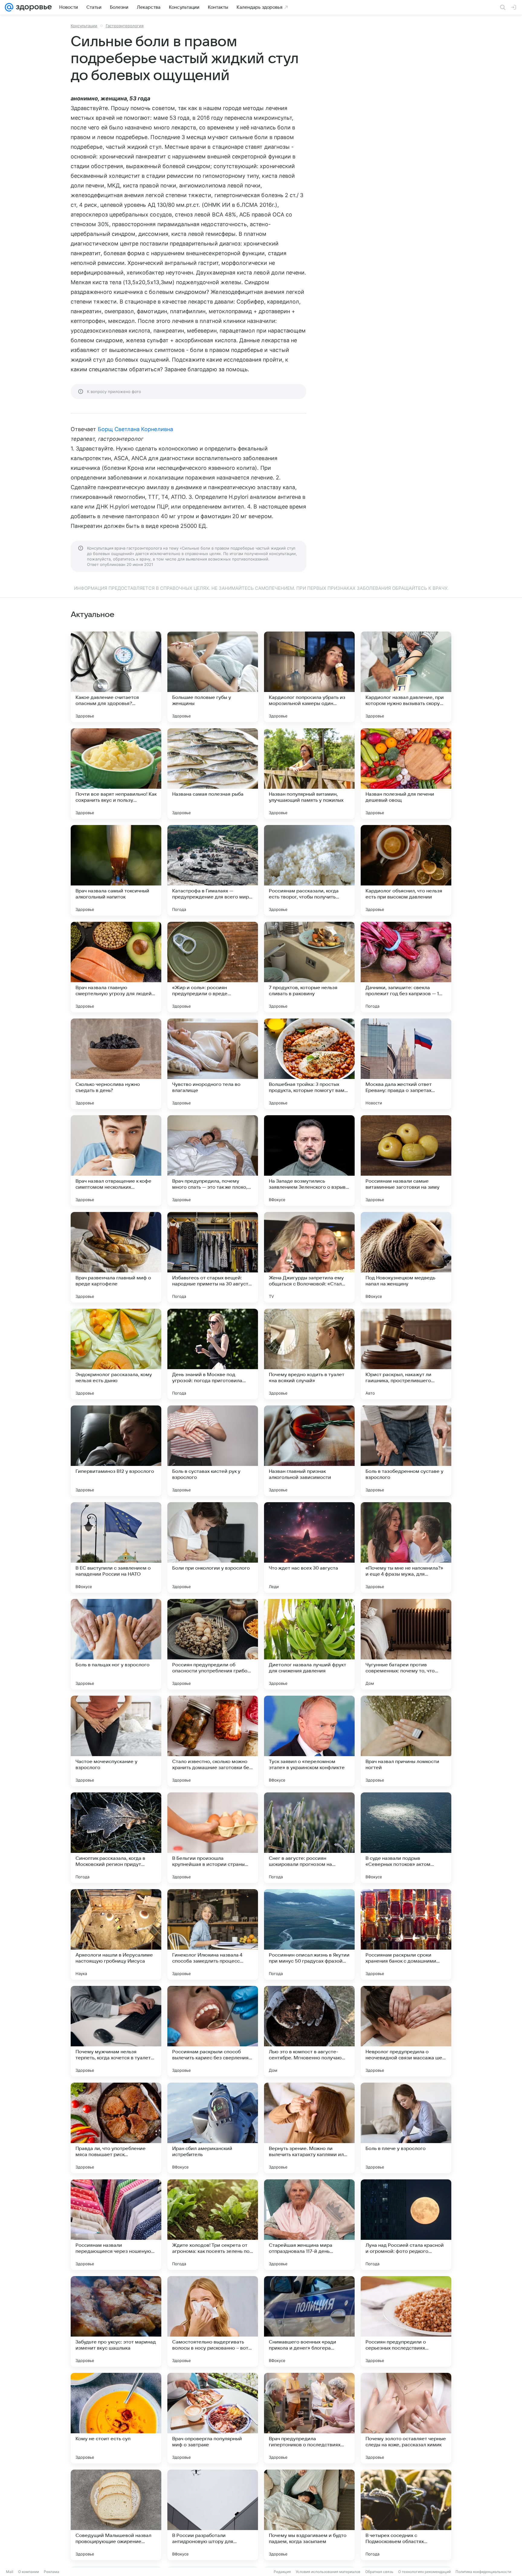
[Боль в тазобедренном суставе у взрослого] (406, 1451)
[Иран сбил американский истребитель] (213, 2128)
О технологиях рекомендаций (424, 2572)
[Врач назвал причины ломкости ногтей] (406, 1741)
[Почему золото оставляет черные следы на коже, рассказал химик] (406, 2418)
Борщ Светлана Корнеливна (135, 429)
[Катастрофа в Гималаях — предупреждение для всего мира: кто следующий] (213, 870)
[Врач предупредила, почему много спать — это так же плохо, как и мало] (213, 1161)
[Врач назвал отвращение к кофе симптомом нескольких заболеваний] (116, 1161)
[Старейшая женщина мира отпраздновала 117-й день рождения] (309, 2225)
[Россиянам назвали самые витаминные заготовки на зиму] (406, 1161)
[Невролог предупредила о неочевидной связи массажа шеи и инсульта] (406, 2031)
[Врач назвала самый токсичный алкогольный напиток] (116, 870)
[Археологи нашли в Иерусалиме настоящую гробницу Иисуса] (116, 1934)
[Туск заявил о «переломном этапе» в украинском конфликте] (309, 1741)
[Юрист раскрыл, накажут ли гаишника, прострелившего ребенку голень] (406, 1354)
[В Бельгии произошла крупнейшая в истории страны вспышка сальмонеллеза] (213, 1838)
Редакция (282, 2572)
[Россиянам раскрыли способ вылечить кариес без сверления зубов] (213, 2031)
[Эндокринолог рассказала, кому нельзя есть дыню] (116, 1354)
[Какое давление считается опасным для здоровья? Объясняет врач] (116, 677)
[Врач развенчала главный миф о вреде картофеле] (116, 1257)
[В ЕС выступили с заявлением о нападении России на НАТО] (116, 1548)
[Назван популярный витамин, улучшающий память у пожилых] (309, 774)
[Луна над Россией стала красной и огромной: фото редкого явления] (406, 2225)
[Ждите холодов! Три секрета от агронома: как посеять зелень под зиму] (213, 2225)
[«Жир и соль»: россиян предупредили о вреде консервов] (213, 967)
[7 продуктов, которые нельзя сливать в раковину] (309, 967)
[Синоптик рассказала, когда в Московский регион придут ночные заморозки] (116, 1838)
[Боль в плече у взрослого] (406, 2128)
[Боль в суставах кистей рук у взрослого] (213, 1451)
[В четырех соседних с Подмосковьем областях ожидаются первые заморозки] (406, 2515)
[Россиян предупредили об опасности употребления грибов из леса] (213, 1644)
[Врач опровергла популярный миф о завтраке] (213, 2418)
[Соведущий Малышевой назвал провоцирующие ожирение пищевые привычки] (116, 2515)
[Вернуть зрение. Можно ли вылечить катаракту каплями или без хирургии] (309, 2128)
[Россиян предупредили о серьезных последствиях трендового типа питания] (406, 2321)
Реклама (52, 2572)
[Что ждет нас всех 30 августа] (309, 1548)
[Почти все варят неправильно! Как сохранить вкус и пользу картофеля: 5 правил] (116, 774)
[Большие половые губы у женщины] (213, 677)
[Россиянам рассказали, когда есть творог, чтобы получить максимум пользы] (309, 870)
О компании (29, 2572)
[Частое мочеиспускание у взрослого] (116, 1741)
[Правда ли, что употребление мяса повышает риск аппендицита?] (116, 2128)
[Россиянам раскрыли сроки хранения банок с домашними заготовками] (406, 1934)
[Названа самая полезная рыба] (213, 774)
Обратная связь (379, 2572)
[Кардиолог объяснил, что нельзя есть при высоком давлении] (406, 870)
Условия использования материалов (328, 2572)
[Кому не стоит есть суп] (116, 2418)
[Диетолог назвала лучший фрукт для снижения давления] (309, 1644)
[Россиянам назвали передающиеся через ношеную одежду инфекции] (116, 2225)
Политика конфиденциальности (483, 2572)
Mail (10, 2572)
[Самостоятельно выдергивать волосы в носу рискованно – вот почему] (213, 2321)
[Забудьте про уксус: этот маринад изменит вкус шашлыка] (116, 2321)
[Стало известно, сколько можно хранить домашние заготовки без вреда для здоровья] (213, 1741)
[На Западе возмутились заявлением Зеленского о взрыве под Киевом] (309, 1161)
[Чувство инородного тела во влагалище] (213, 1064)
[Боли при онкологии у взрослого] (213, 1548)
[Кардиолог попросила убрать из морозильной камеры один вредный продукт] (309, 677)
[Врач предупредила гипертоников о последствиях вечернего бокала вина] (309, 2418)
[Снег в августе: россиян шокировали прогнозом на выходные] (309, 1838)
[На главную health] (33, 7)
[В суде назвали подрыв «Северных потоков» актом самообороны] (406, 1838)
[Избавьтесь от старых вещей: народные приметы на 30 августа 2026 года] (213, 1257)
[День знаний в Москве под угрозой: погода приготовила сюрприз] (213, 1354)
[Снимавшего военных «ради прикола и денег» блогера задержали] (309, 2321)
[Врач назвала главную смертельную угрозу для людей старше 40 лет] (116, 967)
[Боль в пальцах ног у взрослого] (116, 1644)
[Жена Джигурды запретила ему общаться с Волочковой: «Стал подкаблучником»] (309, 1257)
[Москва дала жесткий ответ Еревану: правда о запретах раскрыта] (406, 1064)
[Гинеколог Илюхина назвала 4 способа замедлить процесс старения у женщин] (213, 1934)
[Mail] (9, 7)
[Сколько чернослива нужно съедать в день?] (116, 1064)
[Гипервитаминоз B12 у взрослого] (116, 1451)
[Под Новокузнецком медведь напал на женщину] (406, 1257)
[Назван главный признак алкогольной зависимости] (309, 1451)
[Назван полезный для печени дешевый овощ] (406, 774)
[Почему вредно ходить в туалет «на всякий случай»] (309, 1354)
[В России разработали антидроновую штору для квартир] (213, 2515)
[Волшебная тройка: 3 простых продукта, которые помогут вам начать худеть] (309, 1064)
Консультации (84, 26)
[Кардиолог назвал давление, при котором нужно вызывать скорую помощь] (406, 677)
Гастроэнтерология (125, 26)
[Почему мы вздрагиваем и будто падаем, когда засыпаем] (309, 2515)
